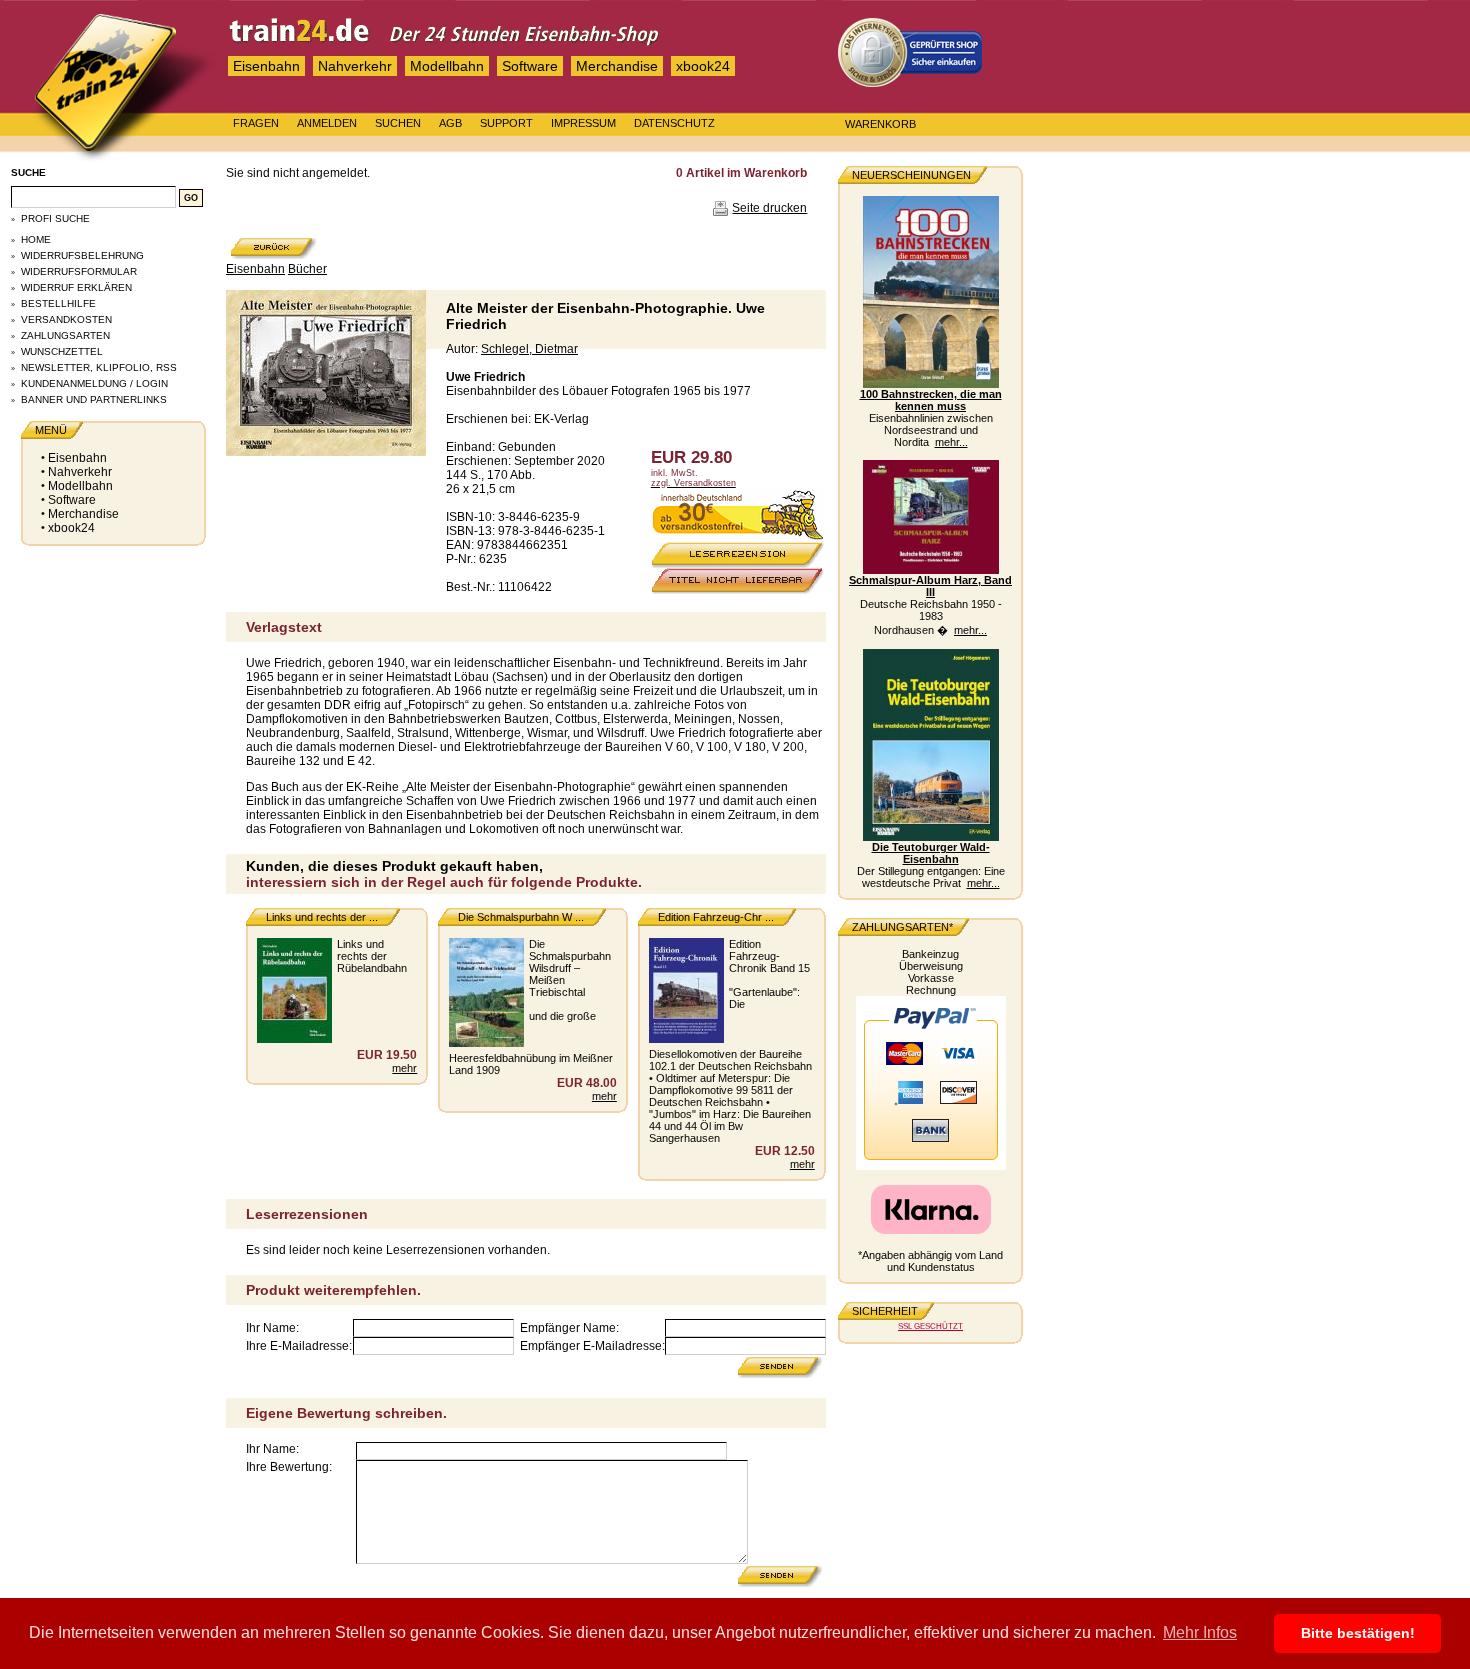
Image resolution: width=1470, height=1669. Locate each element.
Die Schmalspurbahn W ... (521, 917)
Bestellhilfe (58, 303)
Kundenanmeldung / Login (94, 383)
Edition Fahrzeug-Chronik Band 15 (769, 956)
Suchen (398, 123)
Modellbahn (447, 66)
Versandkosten (66, 319)
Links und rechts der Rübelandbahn (372, 956)
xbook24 (703, 66)
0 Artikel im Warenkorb (741, 173)
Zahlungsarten (65, 335)
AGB (450, 123)
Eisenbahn (266, 66)
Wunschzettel (62, 351)
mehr (404, 1068)
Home (36, 239)
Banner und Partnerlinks (94, 399)
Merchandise (617, 66)
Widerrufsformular (79, 271)
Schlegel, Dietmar (529, 349)
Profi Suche (55, 218)
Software (530, 66)
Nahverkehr (355, 66)
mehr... (951, 442)
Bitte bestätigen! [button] (1358, 1633)
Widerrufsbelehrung (82, 255)
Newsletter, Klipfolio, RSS (99, 367)
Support (506, 123)
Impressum (583, 123)
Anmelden (327, 123)
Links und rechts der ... (322, 917)
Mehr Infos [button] (1200, 1632)
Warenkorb (880, 124)
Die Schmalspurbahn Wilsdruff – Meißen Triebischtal (570, 968)
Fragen (256, 123)
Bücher (307, 269)
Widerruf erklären (76, 287)
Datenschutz (674, 123)
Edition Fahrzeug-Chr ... (716, 917)
